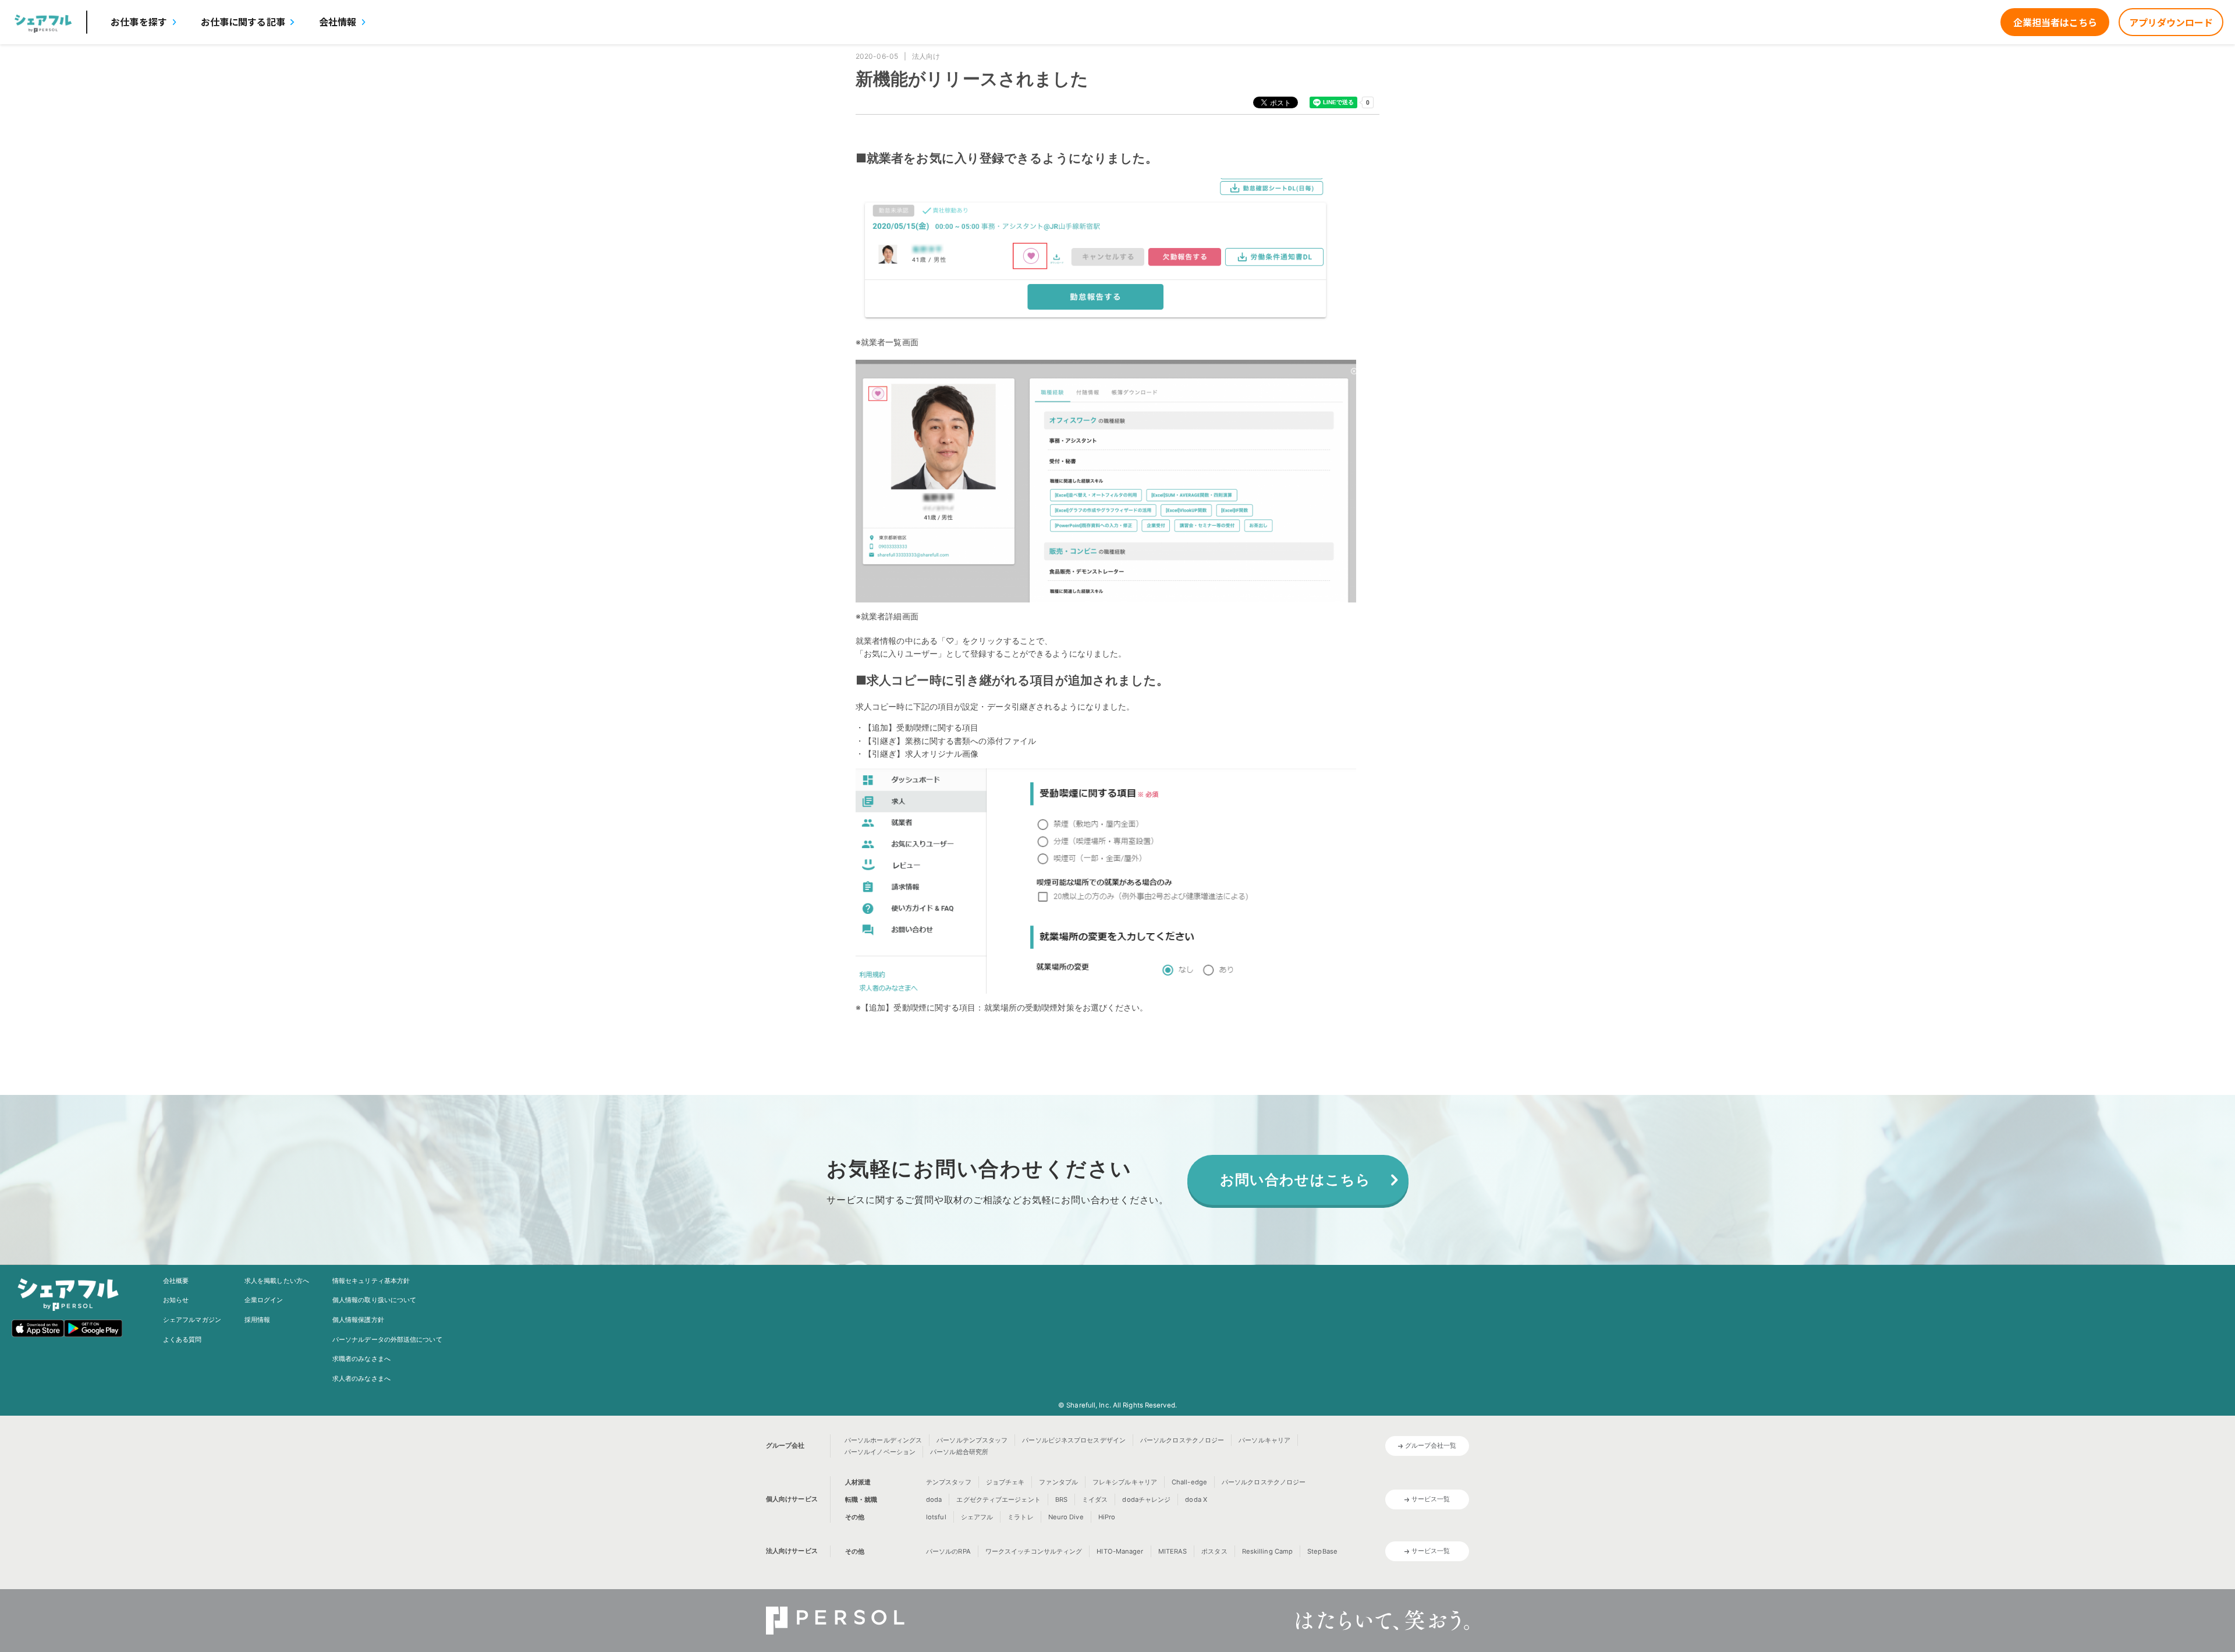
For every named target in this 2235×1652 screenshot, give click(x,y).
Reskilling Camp (1268, 1551)
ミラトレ (1020, 1517)
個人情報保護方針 (358, 1320)
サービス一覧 (1431, 1499)
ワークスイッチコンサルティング (1034, 1551)
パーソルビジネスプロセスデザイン (1074, 1440)
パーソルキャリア (1264, 1440)
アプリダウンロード (2171, 22)
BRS (1061, 1499)
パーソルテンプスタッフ (972, 1440)
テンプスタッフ (949, 1482)
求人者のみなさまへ (361, 1378)
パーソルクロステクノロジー (1182, 1440)
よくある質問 (182, 1339)
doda (934, 1499)
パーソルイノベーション (880, 1452)
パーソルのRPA (948, 1551)
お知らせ (176, 1300)
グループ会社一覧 (1431, 1445)
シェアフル (977, 1517)
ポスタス (1214, 1551)
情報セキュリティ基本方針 (371, 1281)
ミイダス (1095, 1499)
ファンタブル (1058, 1482)
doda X (1196, 1499)
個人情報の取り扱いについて (374, 1300)
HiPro (1107, 1517)
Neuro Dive (1066, 1517)
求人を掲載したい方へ (277, 1281)
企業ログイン (264, 1300)
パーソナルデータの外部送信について (387, 1339)
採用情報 (257, 1320)
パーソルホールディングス (883, 1440)
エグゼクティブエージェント (998, 1499)
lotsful (936, 1517)
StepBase (1322, 1551)
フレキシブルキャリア (1125, 1482)
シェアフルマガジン (192, 1320)
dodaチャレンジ (1146, 1499)
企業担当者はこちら (2055, 22)
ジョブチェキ (1005, 1482)
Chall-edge (1189, 1482)
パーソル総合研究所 (959, 1452)
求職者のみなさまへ (361, 1359)
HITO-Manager (1120, 1551)
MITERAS (1173, 1551)
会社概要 (176, 1281)
